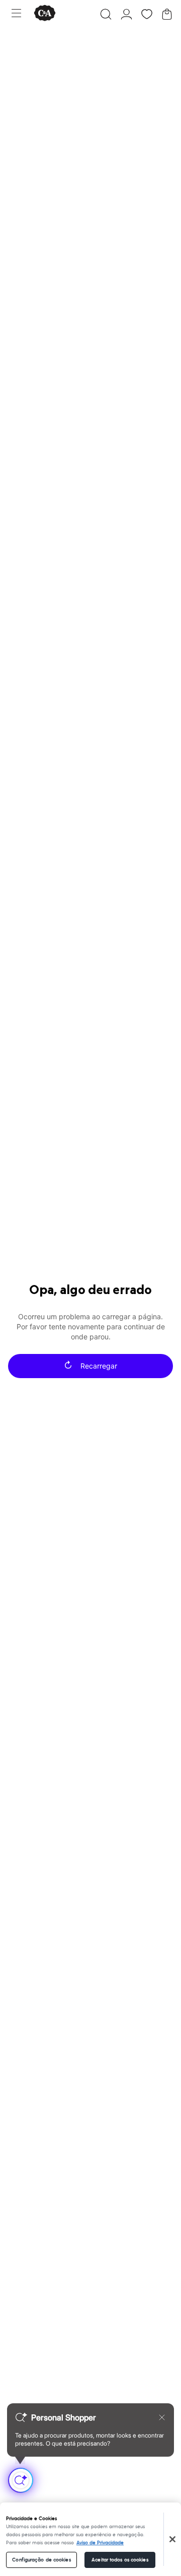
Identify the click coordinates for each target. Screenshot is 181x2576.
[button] (106, 14)
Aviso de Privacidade (100, 2543)
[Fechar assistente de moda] (162, 2417)
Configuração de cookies (41, 2560)
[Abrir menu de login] (126, 14)
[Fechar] (172, 2539)
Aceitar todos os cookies (120, 2560)
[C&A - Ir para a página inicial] (45, 14)
